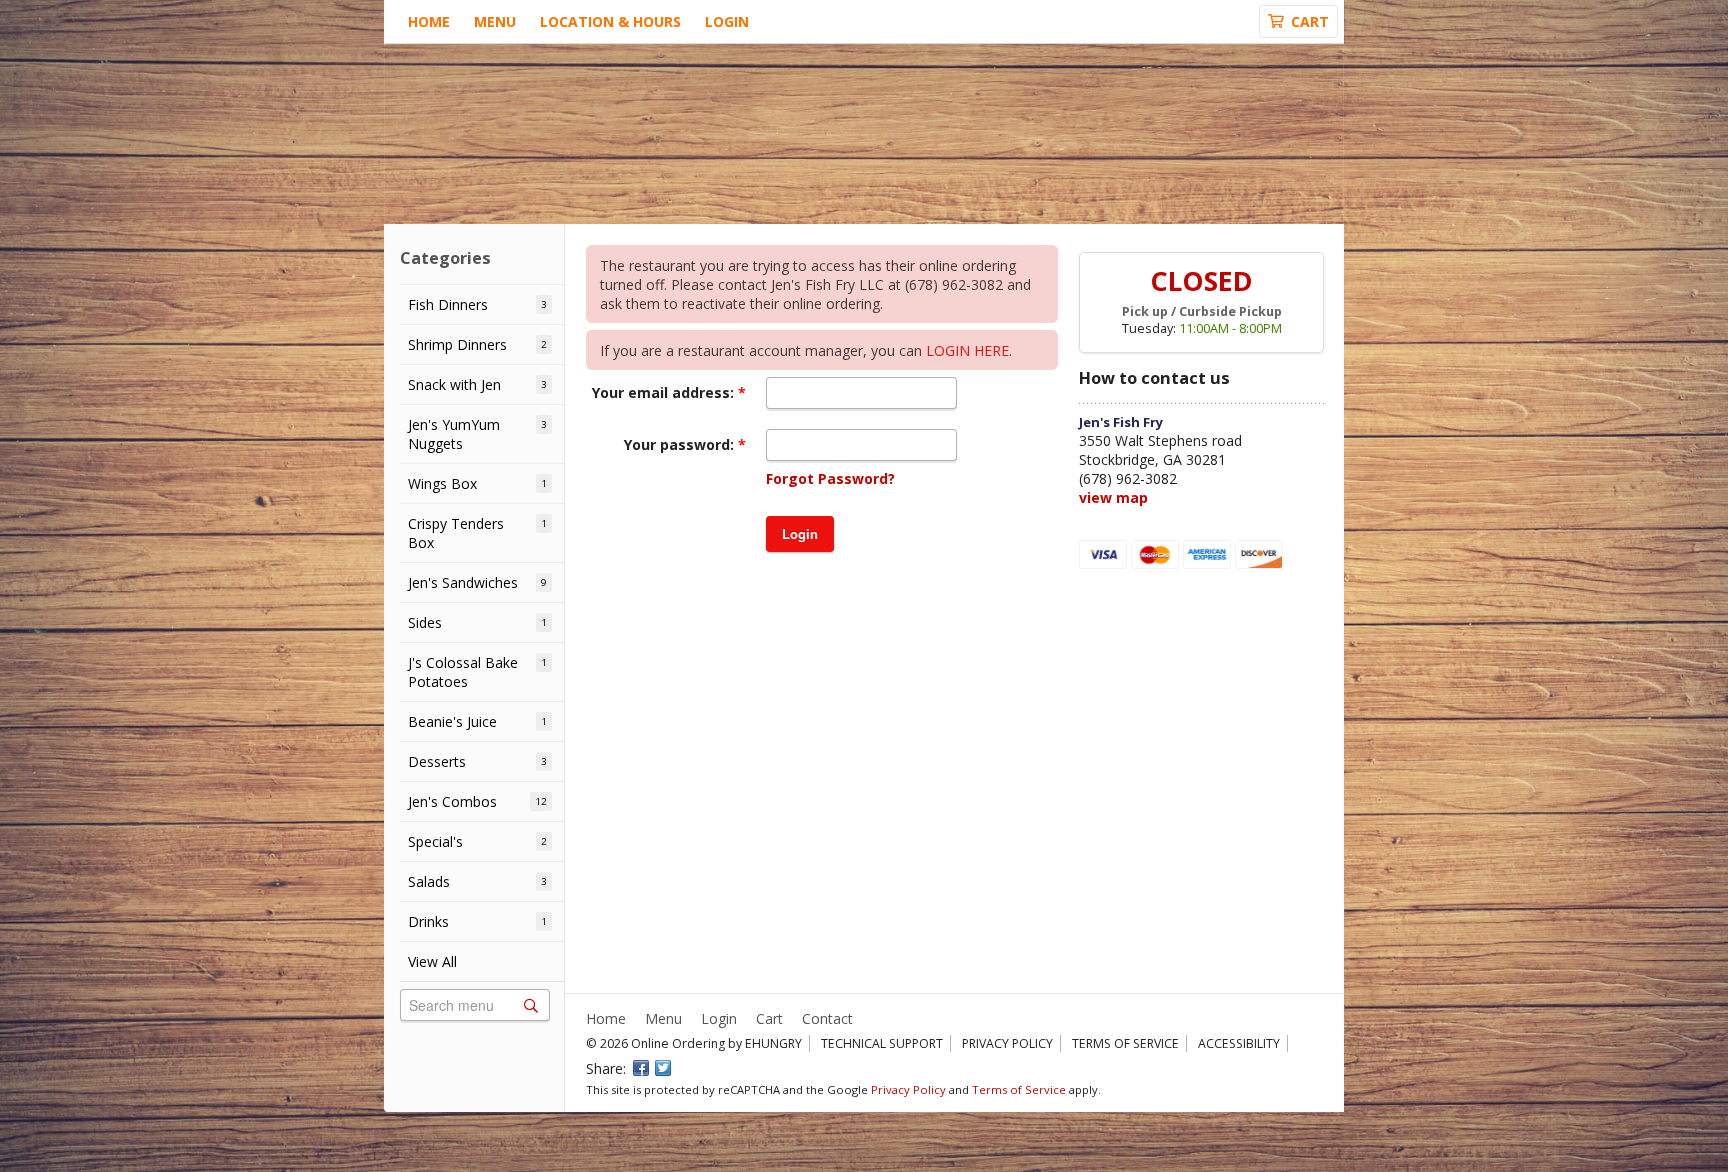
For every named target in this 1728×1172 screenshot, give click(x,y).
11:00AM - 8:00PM (1230, 328)
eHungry (773, 1043)
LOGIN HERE (967, 350)
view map (1113, 497)
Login (727, 21)
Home (429, 21)
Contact (827, 1018)
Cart (769, 1018)
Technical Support (882, 1043)
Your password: (681, 444)
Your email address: (665, 392)
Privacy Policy (1007, 1043)
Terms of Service (1125, 1043)
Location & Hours (610, 21)
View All (432, 961)
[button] (800, 534)
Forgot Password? (830, 478)
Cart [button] (1310, 21)
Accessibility (1239, 1043)
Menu (495, 21)
